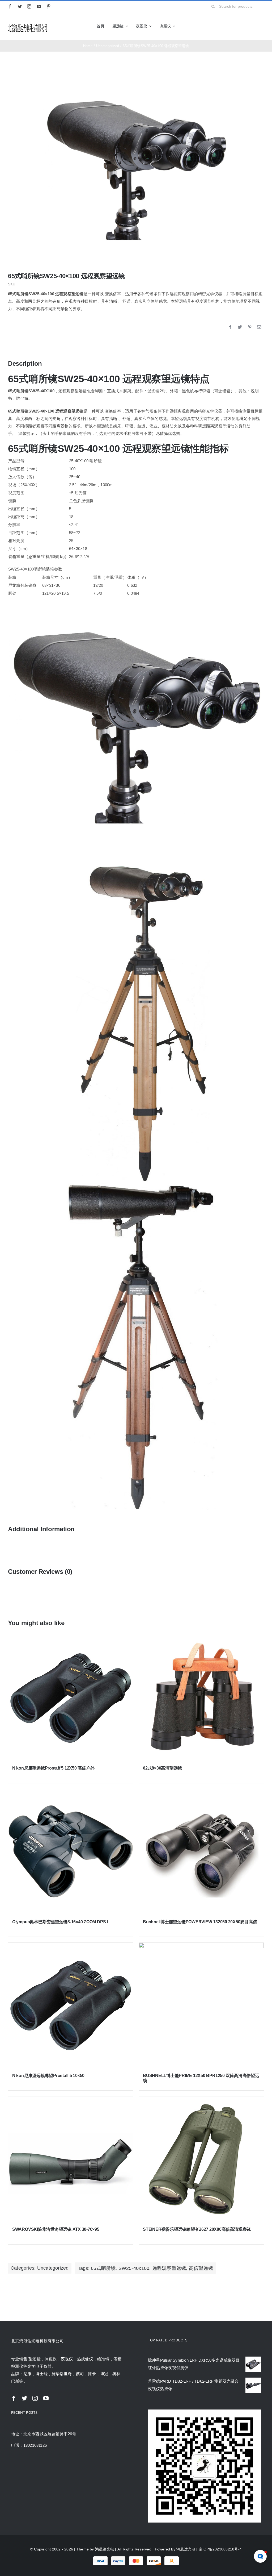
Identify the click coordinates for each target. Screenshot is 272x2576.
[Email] (259, 327)
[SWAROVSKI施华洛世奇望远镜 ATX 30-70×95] (71, 2159)
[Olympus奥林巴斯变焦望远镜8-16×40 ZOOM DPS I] (71, 1851)
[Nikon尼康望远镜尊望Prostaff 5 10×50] (71, 2005)
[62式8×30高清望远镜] (201, 1698)
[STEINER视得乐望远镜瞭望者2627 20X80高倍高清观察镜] (201, 2159)
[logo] (28, 25)
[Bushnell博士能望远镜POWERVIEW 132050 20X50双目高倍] (201, 1851)
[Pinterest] (250, 327)
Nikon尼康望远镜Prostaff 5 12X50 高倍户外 (53, 1768)
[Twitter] (240, 327)
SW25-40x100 (134, 2268)
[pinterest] (49, 6)
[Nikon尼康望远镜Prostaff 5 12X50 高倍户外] (71, 1698)
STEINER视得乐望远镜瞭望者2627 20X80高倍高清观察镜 (197, 2229)
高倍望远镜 (201, 2268)
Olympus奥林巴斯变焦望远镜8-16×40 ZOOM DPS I (60, 1922)
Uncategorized (53, 2268)
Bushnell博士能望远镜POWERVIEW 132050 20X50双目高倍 (200, 1922)
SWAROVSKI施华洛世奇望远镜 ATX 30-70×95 (56, 2229)
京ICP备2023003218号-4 (220, 2549)
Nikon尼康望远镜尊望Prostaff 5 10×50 (48, 2076)
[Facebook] (230, 327)
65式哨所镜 (103, 2268)
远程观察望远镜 (169, 2268)
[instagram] (29, 6)
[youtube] (39, 6)
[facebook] (10, 6)
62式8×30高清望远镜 (162, 1768)
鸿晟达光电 (105, 2549)
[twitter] (20, 6)
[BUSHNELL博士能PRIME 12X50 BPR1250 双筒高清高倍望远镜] (201, 2005)
